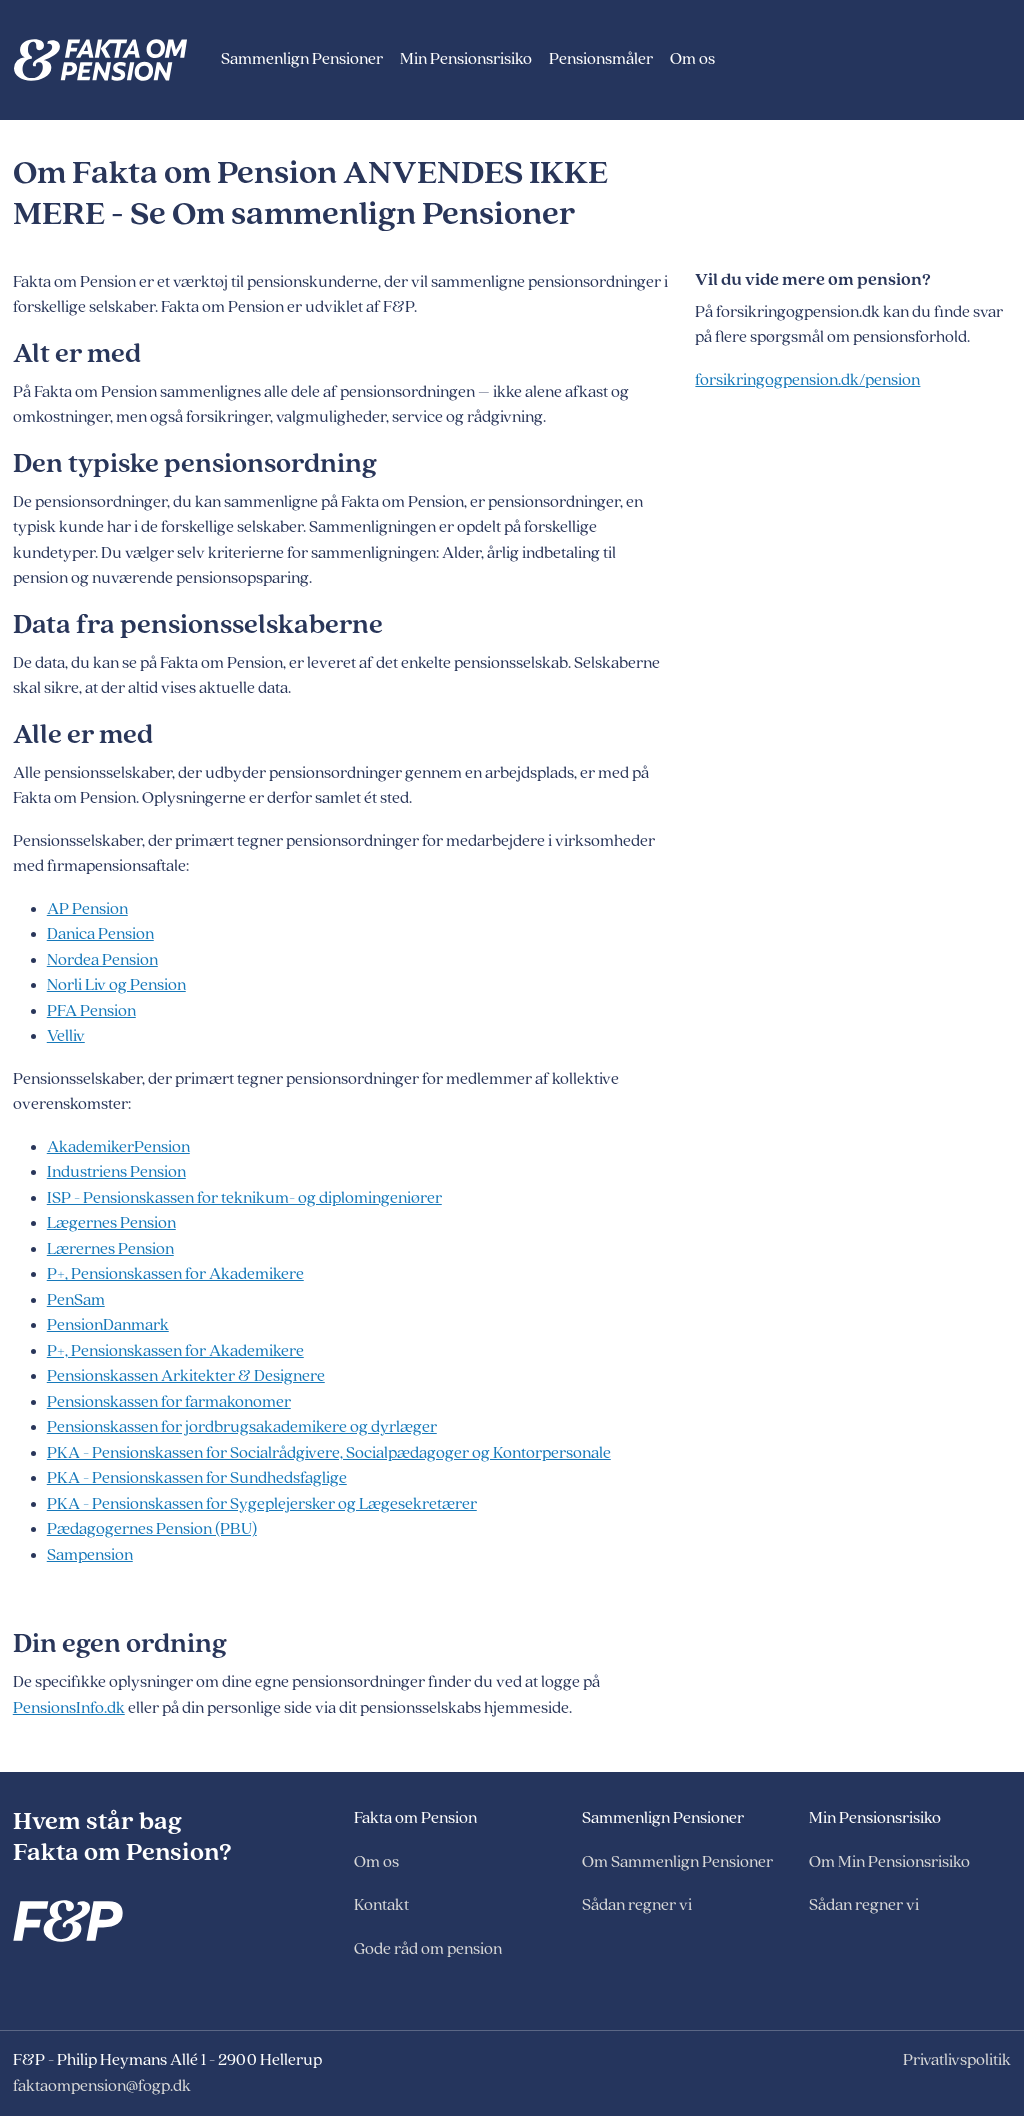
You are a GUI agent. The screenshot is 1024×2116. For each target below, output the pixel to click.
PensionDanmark (108, 1325)
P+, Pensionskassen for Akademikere (175, 1274)
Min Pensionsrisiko (466, 59)
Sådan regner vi (637, 1905)
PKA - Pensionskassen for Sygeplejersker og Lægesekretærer (262, 1504)
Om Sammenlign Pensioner (677, 1862)
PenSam (76, 1300)
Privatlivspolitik (957, 2060)
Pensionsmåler (601, 59)
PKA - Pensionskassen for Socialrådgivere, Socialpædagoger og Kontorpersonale (329, 1453)
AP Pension (87, 909)
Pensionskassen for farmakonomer (169, 1402)
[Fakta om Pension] (113, 60)
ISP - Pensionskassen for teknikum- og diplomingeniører (244, 1198)
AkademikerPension (118, 1147)
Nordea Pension (102, 960)
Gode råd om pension (428, 1949)
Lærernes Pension (110, 1249)
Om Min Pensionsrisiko (889, 1862)
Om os (692, 59)
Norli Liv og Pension (116, 985)
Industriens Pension (116, 1172)
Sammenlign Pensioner (302, 59)
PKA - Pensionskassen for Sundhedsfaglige (197, 1478)
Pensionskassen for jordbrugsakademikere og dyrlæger (242, 1427)
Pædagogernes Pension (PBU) (152, 1529)
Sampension (90, 1555)
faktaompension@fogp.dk (102, 2086)
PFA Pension (91, 1011)
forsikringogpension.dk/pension (807, 380)
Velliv (66, 1036)
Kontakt (381, 1905)
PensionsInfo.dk (69, 1708)
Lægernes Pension (111, 1223)
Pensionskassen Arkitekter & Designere (186, 1376)
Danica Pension (100, 934)
